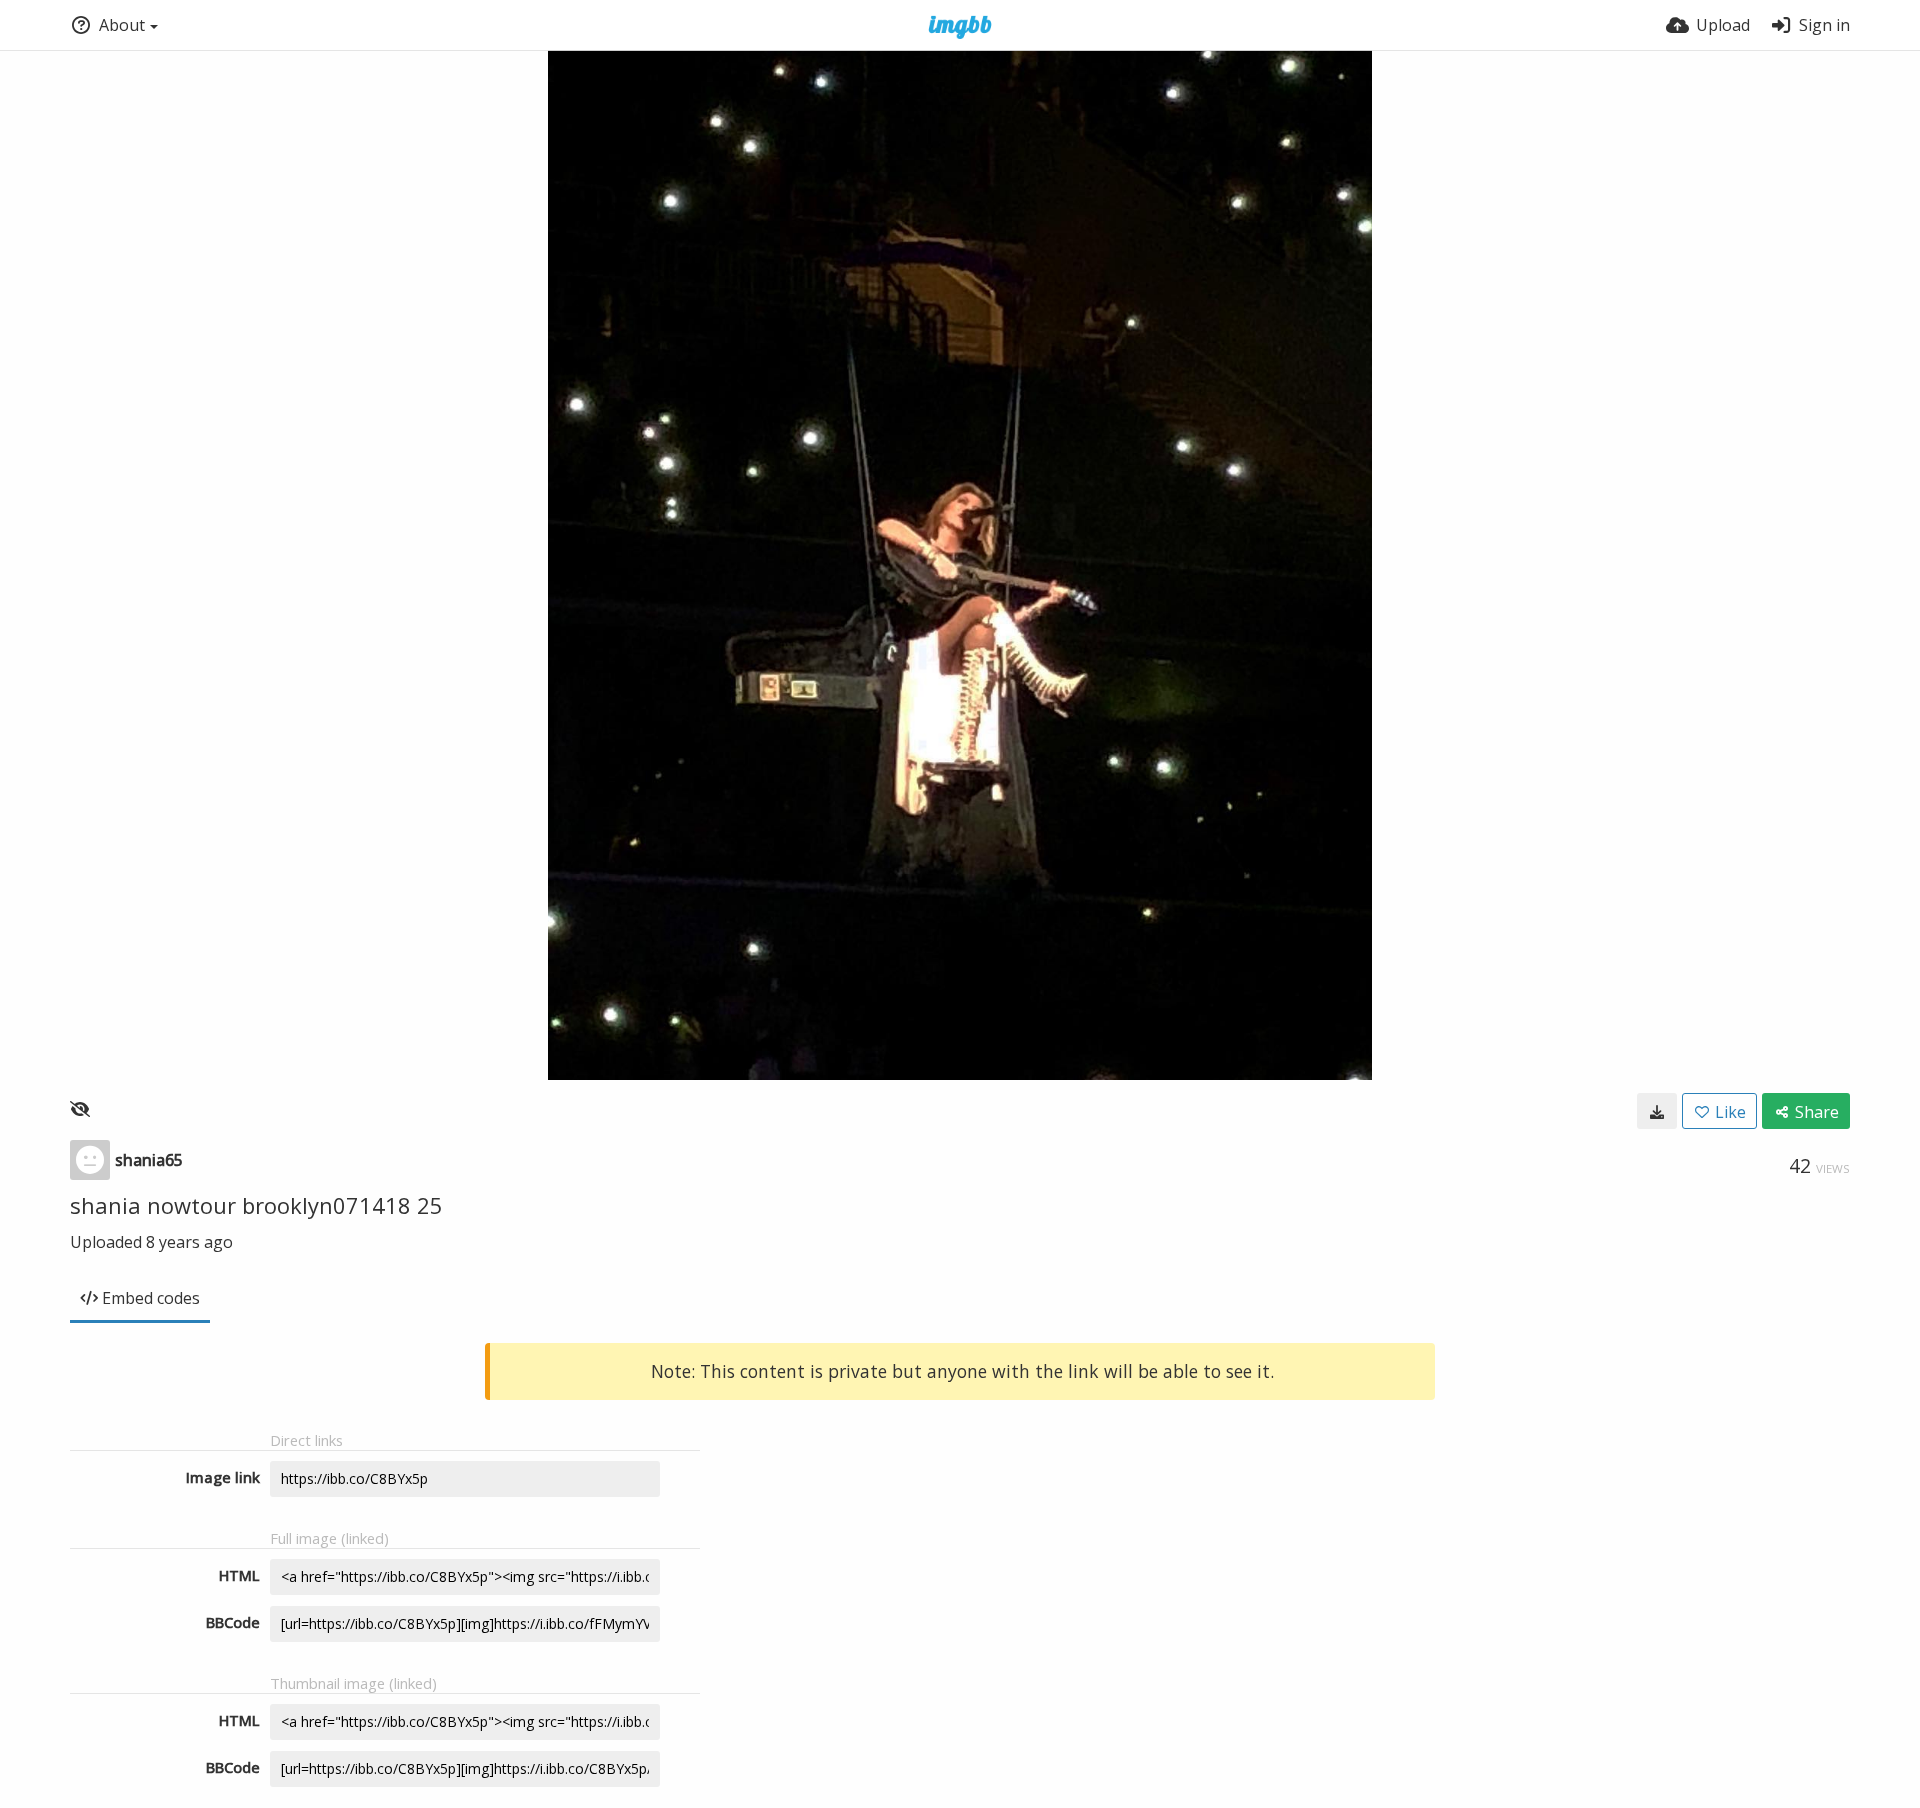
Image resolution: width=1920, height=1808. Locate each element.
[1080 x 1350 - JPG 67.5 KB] (1657, 1111)
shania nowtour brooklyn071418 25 (256, 1205)
